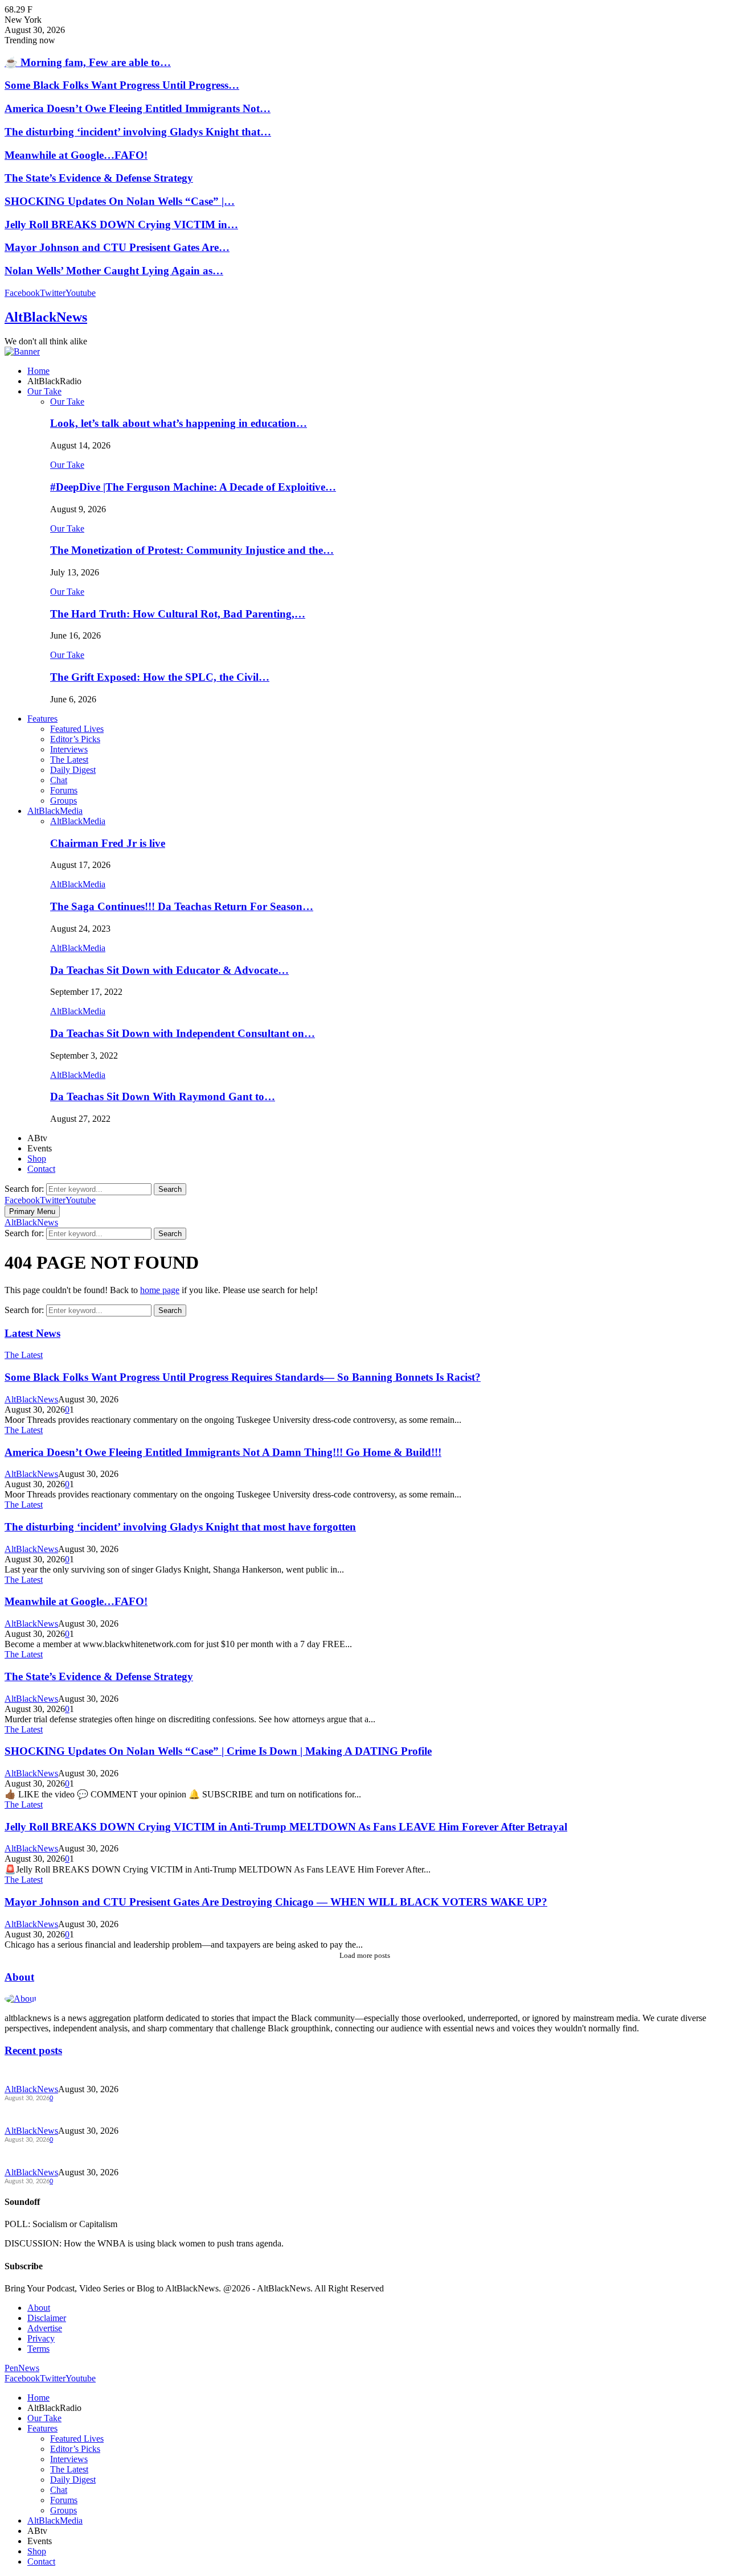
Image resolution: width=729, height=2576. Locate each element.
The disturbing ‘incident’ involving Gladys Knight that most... (103, 2155)
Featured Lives (77, 729)
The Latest (69, 760)
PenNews (22, 2368)
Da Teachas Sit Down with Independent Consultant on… (183, 1033)
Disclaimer (47, 2318)
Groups (64, 801)
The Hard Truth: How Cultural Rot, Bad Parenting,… (178, 614)
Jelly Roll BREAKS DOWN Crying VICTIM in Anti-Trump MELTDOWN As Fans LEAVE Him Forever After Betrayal (286, 1827)
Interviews (69, 749)
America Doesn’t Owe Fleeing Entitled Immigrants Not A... (98, 2114)
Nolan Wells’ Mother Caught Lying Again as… (114, 271)
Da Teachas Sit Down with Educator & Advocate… (169, 970)
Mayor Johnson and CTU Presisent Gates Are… (117, 247)
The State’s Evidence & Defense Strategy (99, 178)
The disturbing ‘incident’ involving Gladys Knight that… (138, 132)
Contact (41, 1169)
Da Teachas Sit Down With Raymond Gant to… (163, 1096)
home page (160, 1290)
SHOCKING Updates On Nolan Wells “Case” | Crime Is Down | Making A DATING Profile (218, 1751)
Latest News (32, 1333)
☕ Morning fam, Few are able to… (88, 62)
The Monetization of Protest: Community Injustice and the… (192, 550)
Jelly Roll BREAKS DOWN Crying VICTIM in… (121, 225)
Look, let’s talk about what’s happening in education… (179, 423)
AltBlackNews (46, 317)
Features (42, 719)
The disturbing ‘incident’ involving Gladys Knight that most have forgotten (180, 1527)
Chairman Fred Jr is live (108, 843)
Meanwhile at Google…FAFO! (76, 155)
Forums (64, 790)
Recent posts (33, 2050)
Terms (38, 2349)
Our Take (44, 391)
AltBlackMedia (55, 811)
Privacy (41, 2338)
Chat (59, 780)
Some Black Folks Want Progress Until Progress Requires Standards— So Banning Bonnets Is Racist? (243, 1377)
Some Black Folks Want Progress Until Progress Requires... (99, 2072)
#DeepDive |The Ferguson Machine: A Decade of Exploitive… (193, 487)
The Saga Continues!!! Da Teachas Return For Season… (182, 906)
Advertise (45, 2328)
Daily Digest (73, 770)
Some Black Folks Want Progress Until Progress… (122, 85)
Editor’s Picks (75, 739)
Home (38, 371)
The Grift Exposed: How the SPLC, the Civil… (160, 677)
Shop (37, 1159)
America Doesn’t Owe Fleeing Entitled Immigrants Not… (138, 108)
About (19, 1977)
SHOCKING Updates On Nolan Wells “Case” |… (120, 201)
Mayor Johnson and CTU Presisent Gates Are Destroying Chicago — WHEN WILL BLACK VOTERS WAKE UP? (276, 1902)
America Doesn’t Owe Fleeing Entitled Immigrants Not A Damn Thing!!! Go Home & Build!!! (223, 1452)
